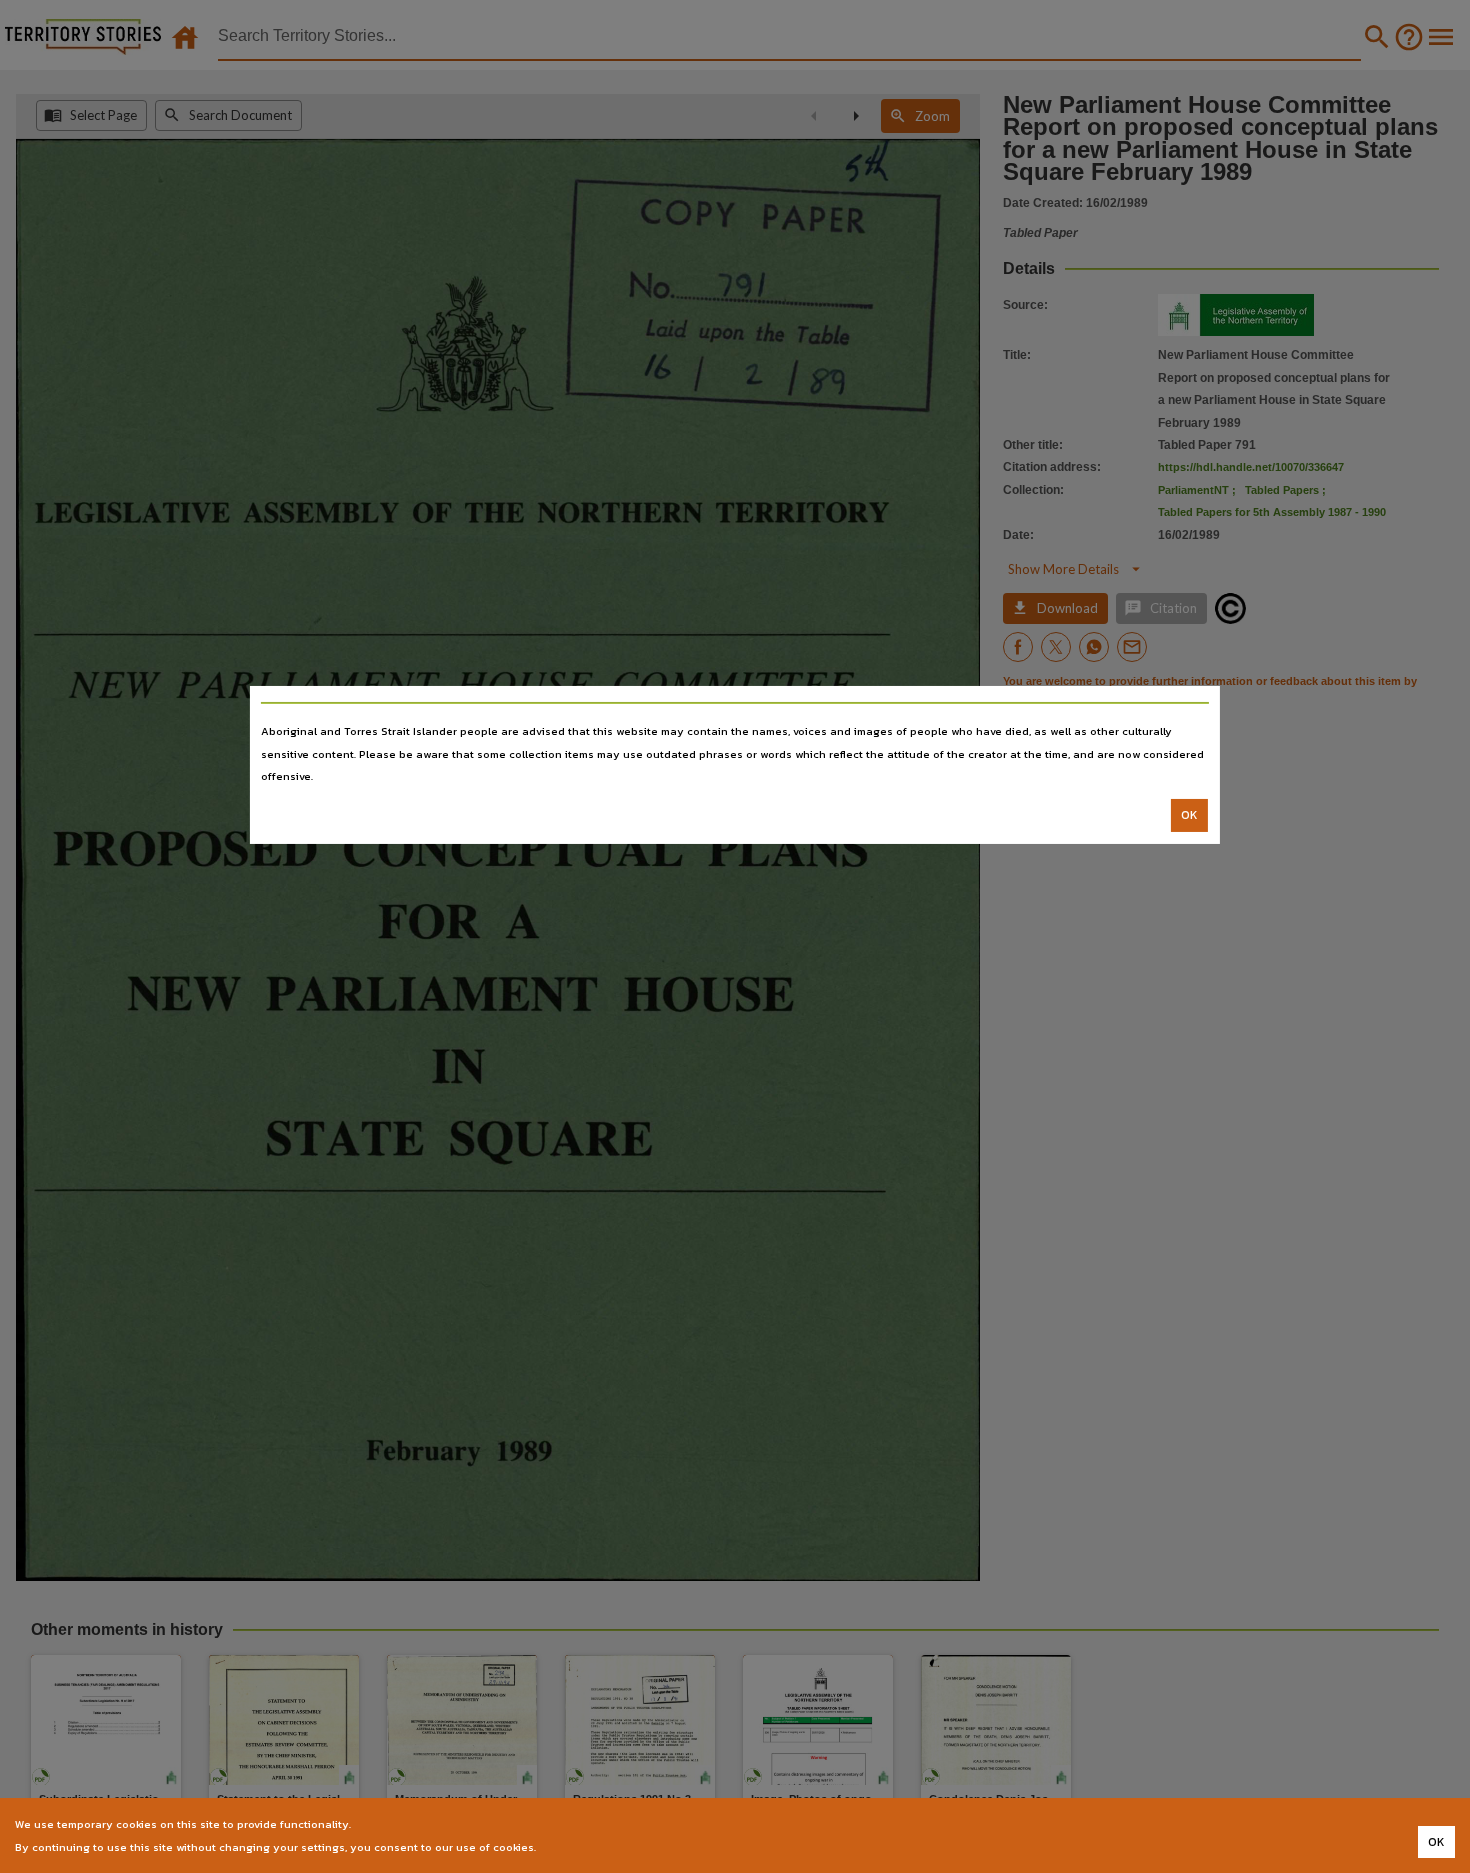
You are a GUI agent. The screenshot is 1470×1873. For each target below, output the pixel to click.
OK (1189, 815)
